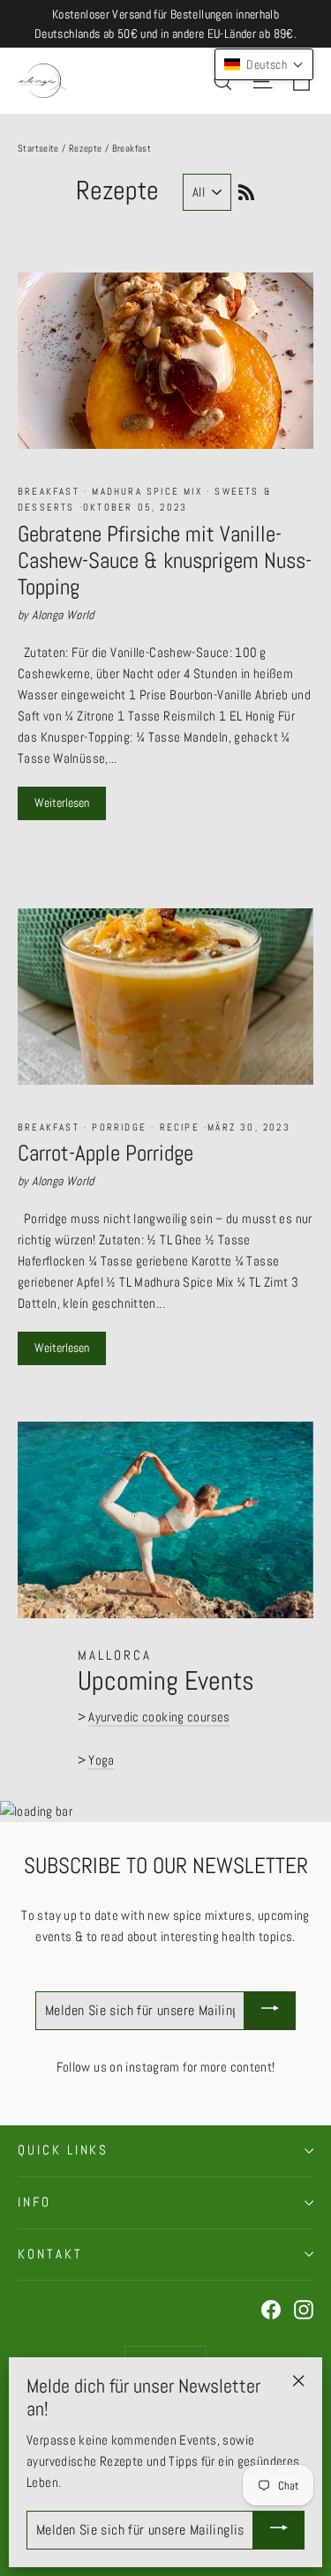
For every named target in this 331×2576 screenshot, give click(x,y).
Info (34, 2202)
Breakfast (51, 491)
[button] (264, 64)
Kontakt (50, 2254)
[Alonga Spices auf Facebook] (271, 2309)
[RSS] (243, 190)
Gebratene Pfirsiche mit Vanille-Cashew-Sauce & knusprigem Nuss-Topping (165, 560)
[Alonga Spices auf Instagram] (304, 2309)
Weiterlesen (62, 803)
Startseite (38, 148)
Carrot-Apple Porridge (105, 1153)
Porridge (119, 1127)
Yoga (102, 1760)
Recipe (179, 1127)
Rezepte (86, 148)
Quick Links (63, 2150)
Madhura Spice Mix (147, 491)
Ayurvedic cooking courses (159, 1717)
